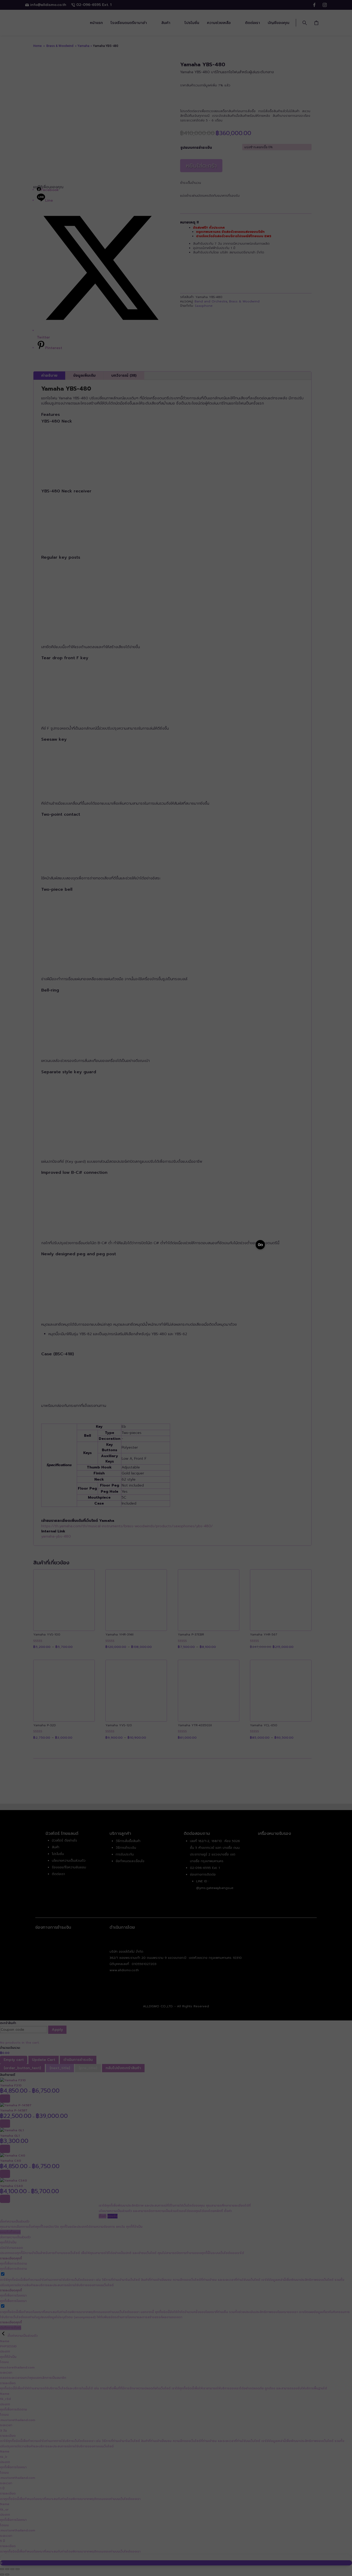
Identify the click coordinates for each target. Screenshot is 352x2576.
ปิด (260, 1245)
